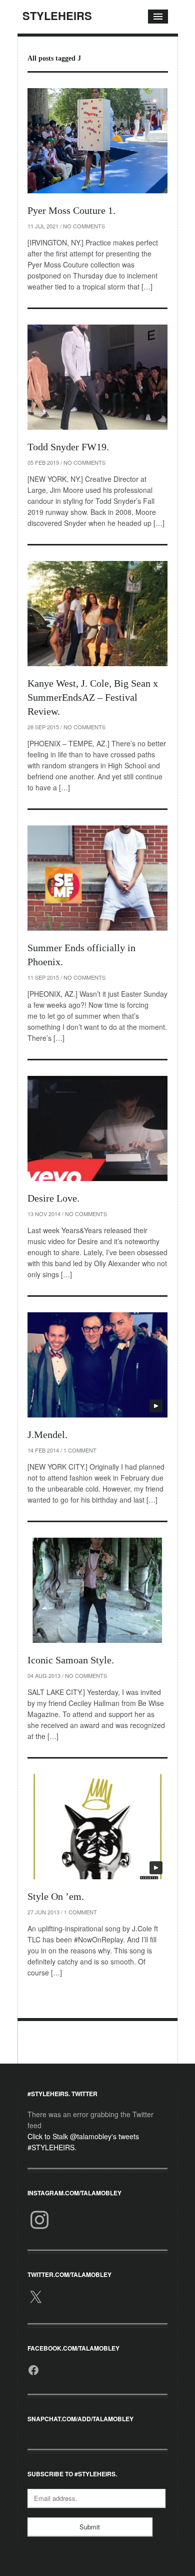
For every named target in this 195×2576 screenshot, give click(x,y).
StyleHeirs (57, 16)
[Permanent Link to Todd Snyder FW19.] (97, 377)
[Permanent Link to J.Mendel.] (97, 1365)
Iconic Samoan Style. (71, 1660)
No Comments (84, 226)
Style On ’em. (56, 1896)
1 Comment (80, 1450)
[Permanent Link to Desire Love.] (97, 1128)
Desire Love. (53, 1198)
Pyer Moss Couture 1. (71, 210)
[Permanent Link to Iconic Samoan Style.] (97, 1590)
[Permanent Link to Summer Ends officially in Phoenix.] (97, 878)
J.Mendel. (47, 1435)
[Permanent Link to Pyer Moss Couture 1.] (97, 141)
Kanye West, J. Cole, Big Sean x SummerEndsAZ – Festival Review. (93, 697)
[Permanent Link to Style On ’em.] (97, 1827)
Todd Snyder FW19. (68, 447)
